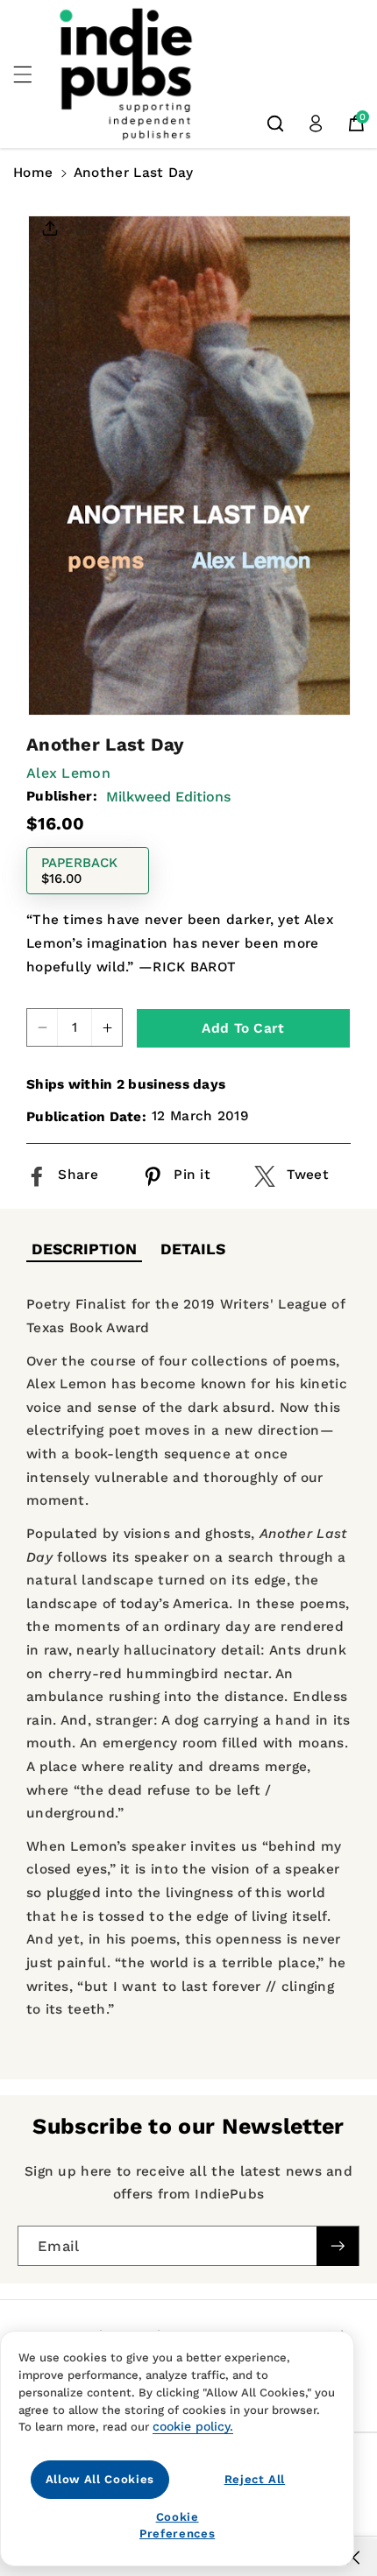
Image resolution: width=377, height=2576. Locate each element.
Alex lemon (68, 773)
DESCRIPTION (84, 1249)
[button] (32, 74)
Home (33, 173)
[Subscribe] (338, 2246)
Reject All (255, 2479)
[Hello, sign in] (316, 124)
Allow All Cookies (100, 2479)
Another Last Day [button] (134, 173)
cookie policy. (193, 2426)
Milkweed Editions (168, 797)
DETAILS (193, 1249)
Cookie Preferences (177, 2525)
